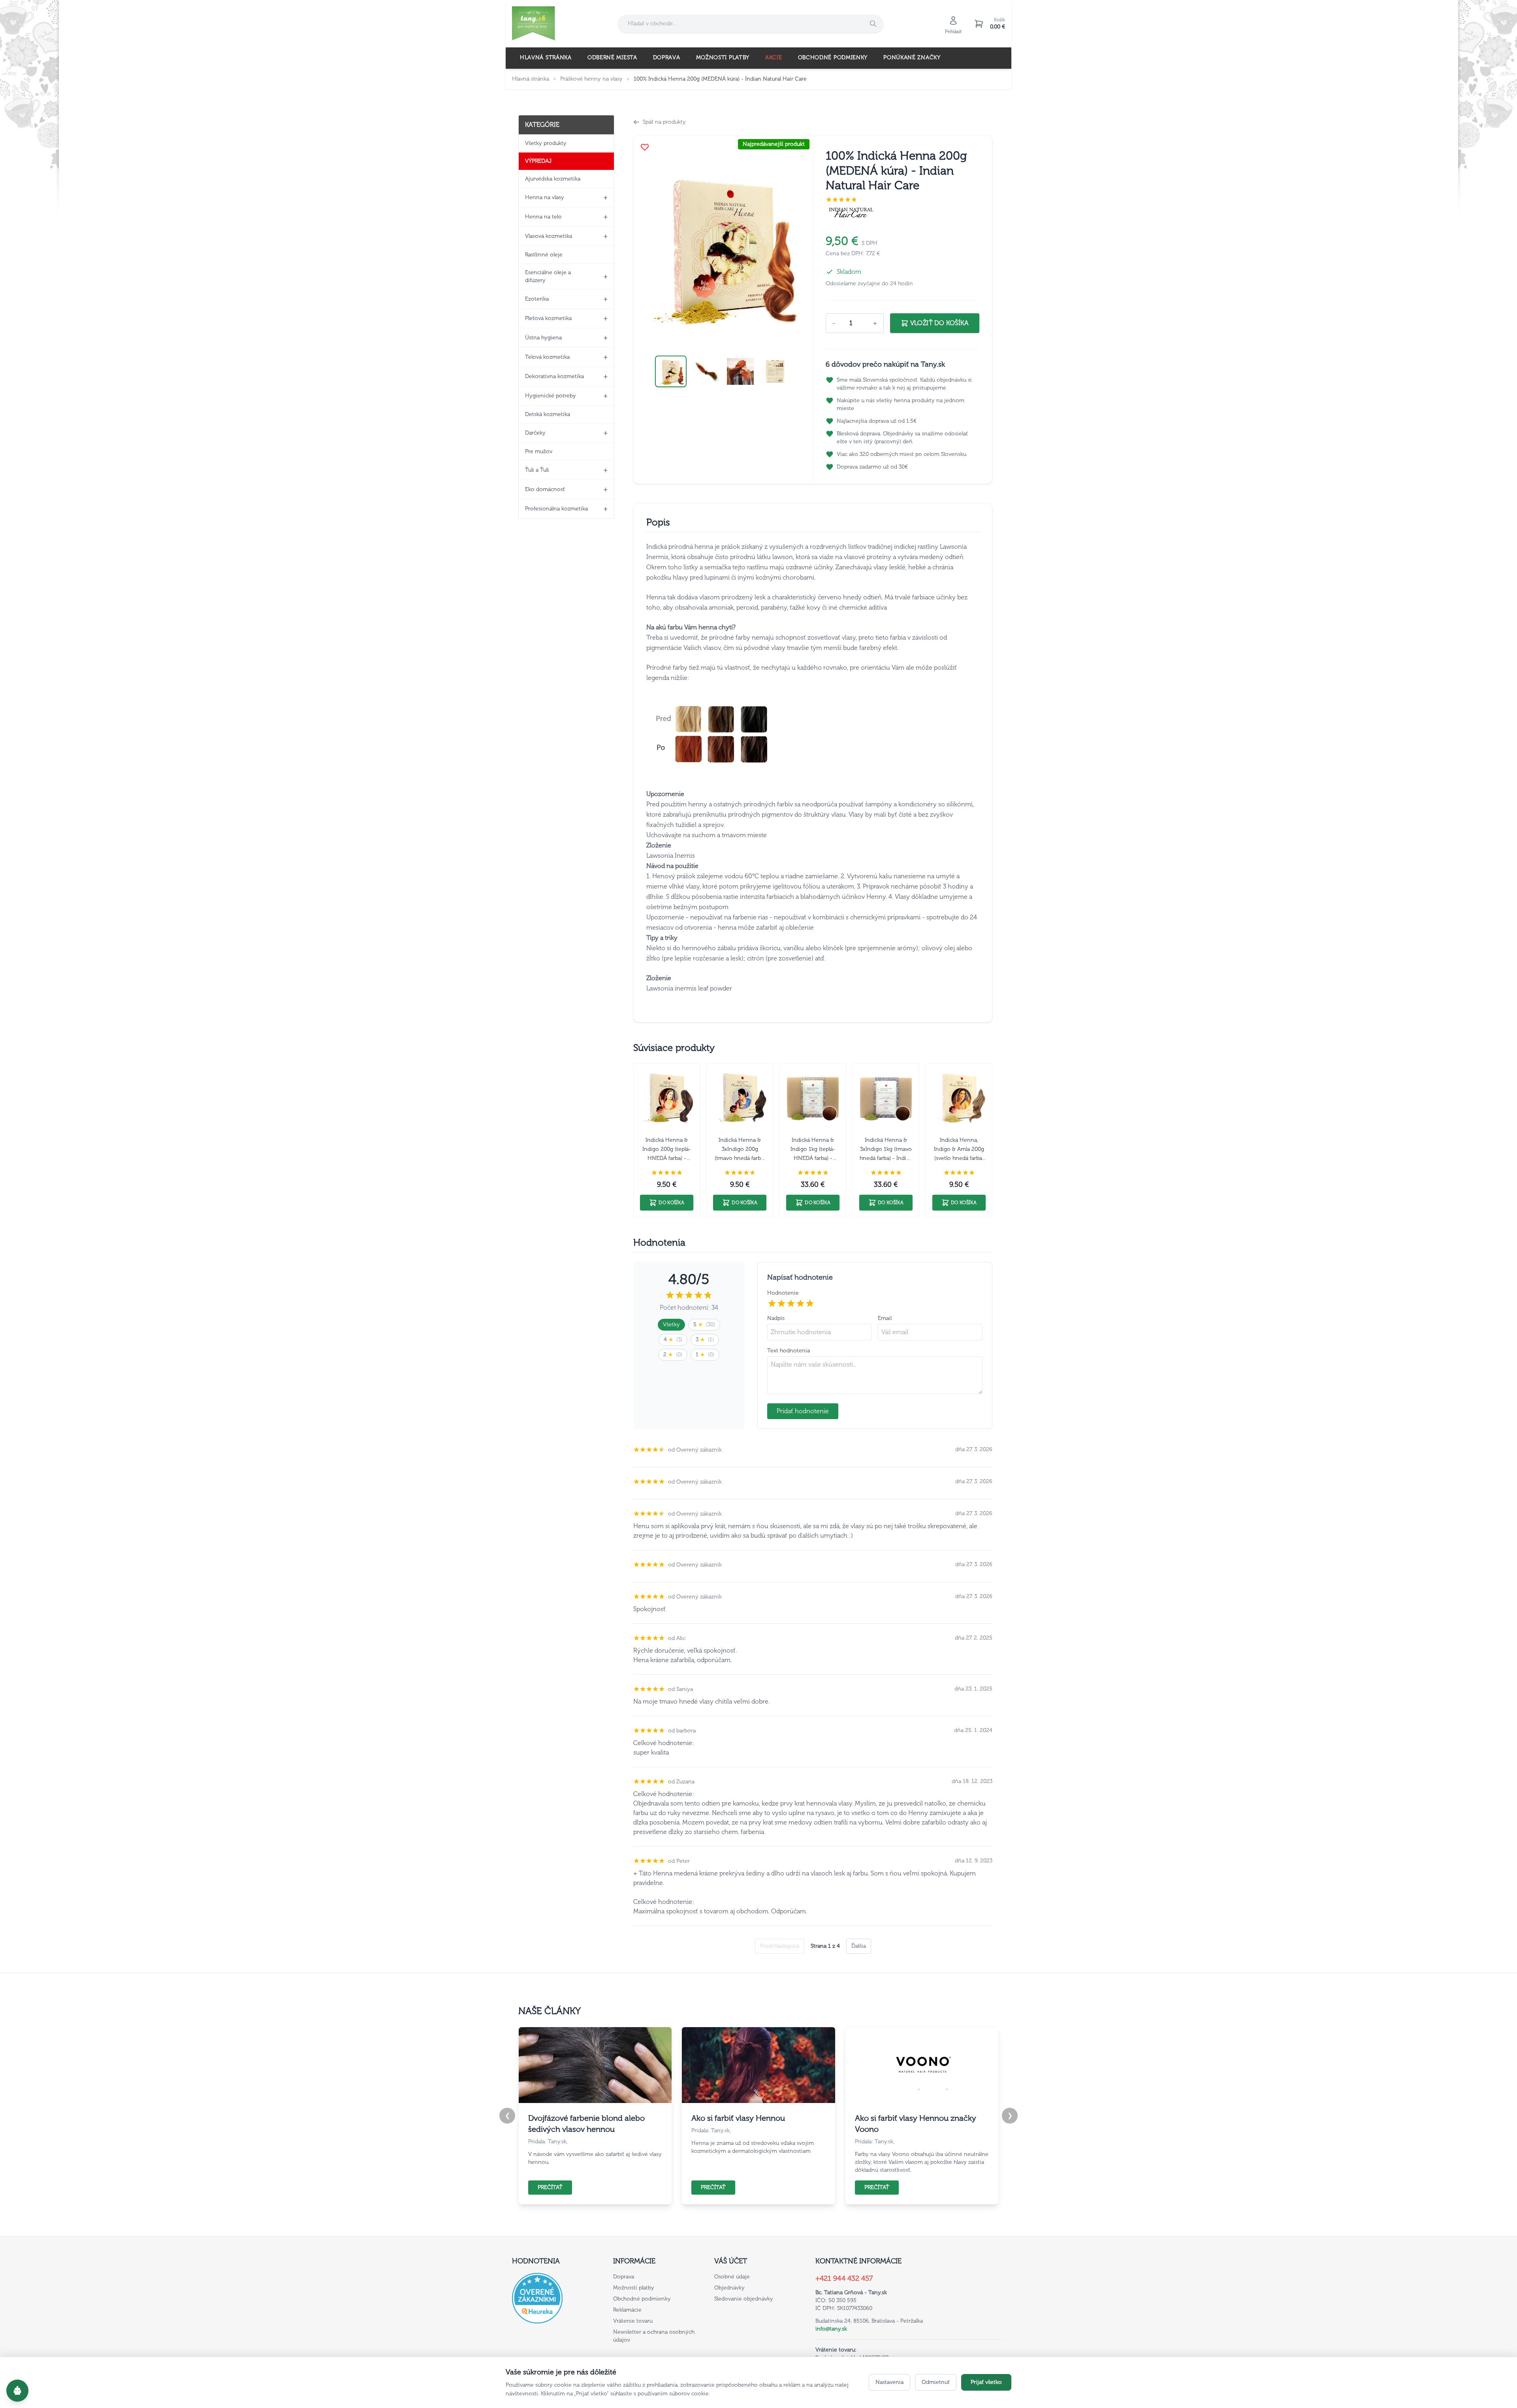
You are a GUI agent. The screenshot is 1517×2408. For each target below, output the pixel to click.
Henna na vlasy (545, 197)
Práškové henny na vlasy (591, 79)
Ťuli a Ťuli (537, 470)
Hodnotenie (783, 1293)
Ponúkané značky (912, 57)
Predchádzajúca (780, 1946)
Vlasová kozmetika (549, 236)
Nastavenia (889, 2382)
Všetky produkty (546, 143)
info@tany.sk (831, 2329)
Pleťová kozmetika (548, 318)
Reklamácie (627, 2310)
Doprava (667, 57)
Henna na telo (543, 217)
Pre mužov (539, 451)
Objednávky (729, 2288)
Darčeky (535, 433)
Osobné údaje (732, 2277)
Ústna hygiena (543, 338)
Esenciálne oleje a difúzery (548, 276)
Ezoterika (537, 299)
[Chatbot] (17, 2391)
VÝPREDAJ (538, 161)
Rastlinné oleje (544, 255)
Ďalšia (859, 1946)
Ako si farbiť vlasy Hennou (738, 2118)
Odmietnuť (936, 2382)
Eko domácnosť (545, 489)
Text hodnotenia (789, 1351)
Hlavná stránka (546, 57)
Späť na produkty (664, 122)
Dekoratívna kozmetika (554, 376)
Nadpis (776, 1318)
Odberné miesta (612, 57)
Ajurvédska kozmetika (553, 179)
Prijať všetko (986, 2382)
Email (885, 1318)
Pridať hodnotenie (803, 1411)
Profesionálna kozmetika (556, 509)
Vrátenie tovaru (633, 2321)
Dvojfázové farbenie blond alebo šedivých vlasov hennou (586, 2124)
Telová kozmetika (547, 357)
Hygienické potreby (551, 396)
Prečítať (550, 2187)
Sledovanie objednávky (744, 2299)
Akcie (774, 57)
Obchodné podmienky (833, 57)
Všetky (671, 1324)
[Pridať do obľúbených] (645, 147)
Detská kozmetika (548, 414)
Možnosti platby (723, 57)
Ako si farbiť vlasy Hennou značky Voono (916, 2124)
